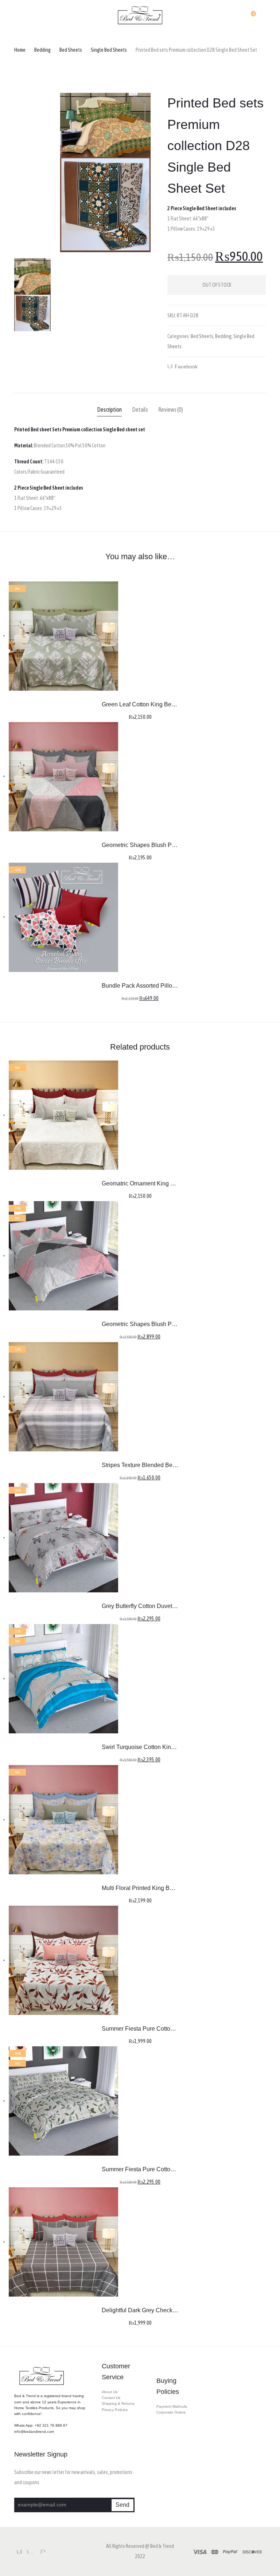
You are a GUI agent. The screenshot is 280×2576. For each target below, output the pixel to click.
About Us (110, 2392)
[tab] (109, 410)
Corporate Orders (171, 2412)
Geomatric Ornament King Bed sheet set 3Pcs (161, 1183)
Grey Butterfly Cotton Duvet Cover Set (151, 1606)
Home (20, 50)
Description (109, 409)
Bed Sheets (71, 50)
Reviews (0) (171, 409)
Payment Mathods (172, 2406)
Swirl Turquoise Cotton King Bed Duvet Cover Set (166, 1747)
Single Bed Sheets (109, 50)
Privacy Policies (115, 2410)
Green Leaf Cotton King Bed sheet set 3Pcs (158, 704)
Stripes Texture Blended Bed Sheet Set (152, 1465)
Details (140, 409)
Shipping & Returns (118, 2404)
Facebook (188, 368)
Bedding (42, 50)
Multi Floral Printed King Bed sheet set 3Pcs (159, 1888)
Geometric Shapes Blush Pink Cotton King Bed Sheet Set (176, 845)
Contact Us (111, 2398)
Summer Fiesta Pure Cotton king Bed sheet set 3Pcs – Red (178, 2029)
